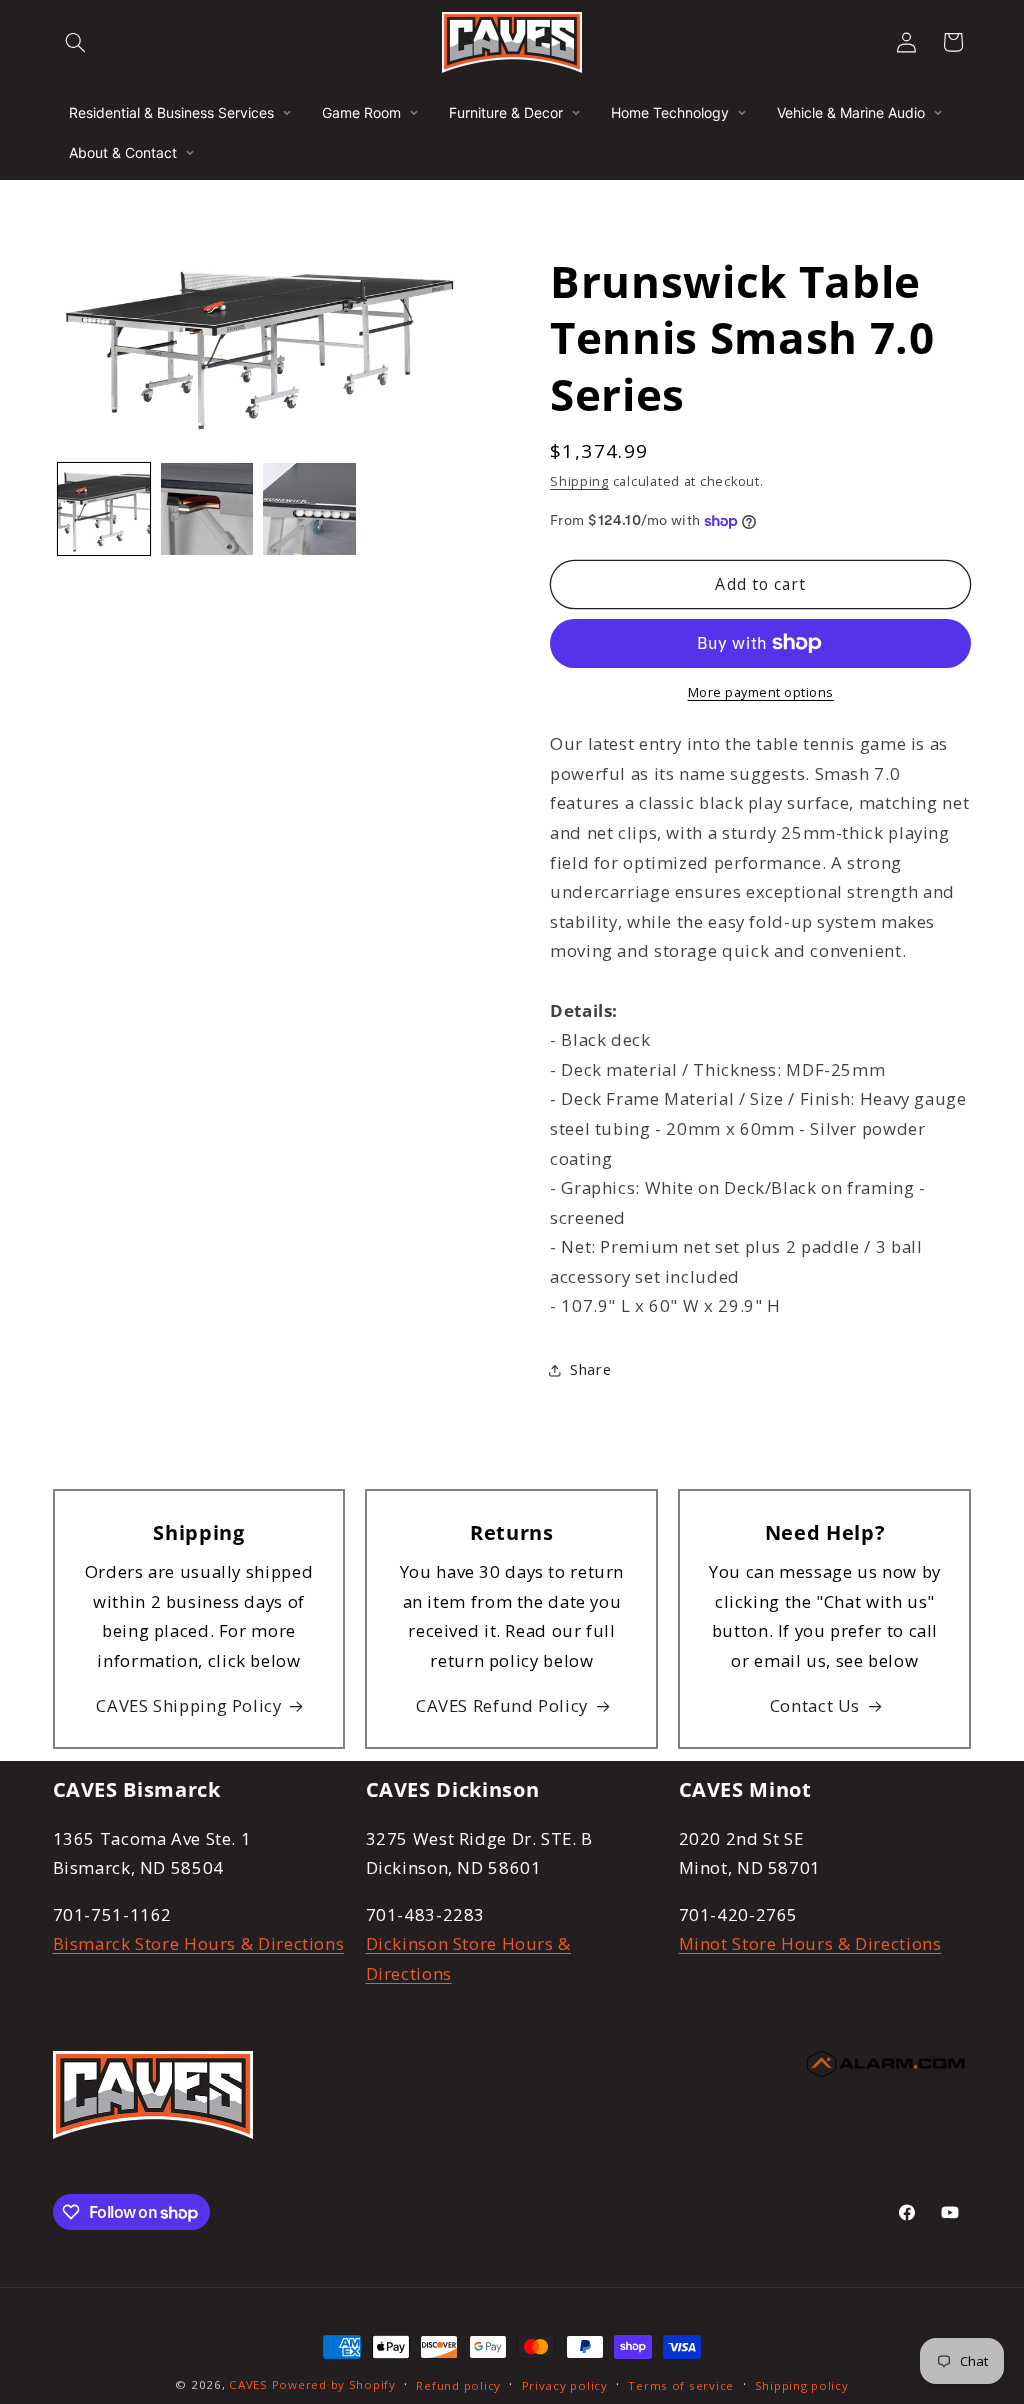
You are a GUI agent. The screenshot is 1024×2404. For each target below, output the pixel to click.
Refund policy (458, 2385)
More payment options (761, 692)
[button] (76, 42)
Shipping (579, 481)
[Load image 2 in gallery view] (207, 509)
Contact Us (815, 1705)
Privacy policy (565, 2385)
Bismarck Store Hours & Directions (199, 1943)
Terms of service (681, 2385)
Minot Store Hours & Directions (810, 1943)
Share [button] (590, 1369)
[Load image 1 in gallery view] (104, 509)
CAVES (248, 2384)
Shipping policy (802, 2385)
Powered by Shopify (334, 2384)
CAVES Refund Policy (502, 1705)
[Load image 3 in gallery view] (309, 509)
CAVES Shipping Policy (188, 1705)
